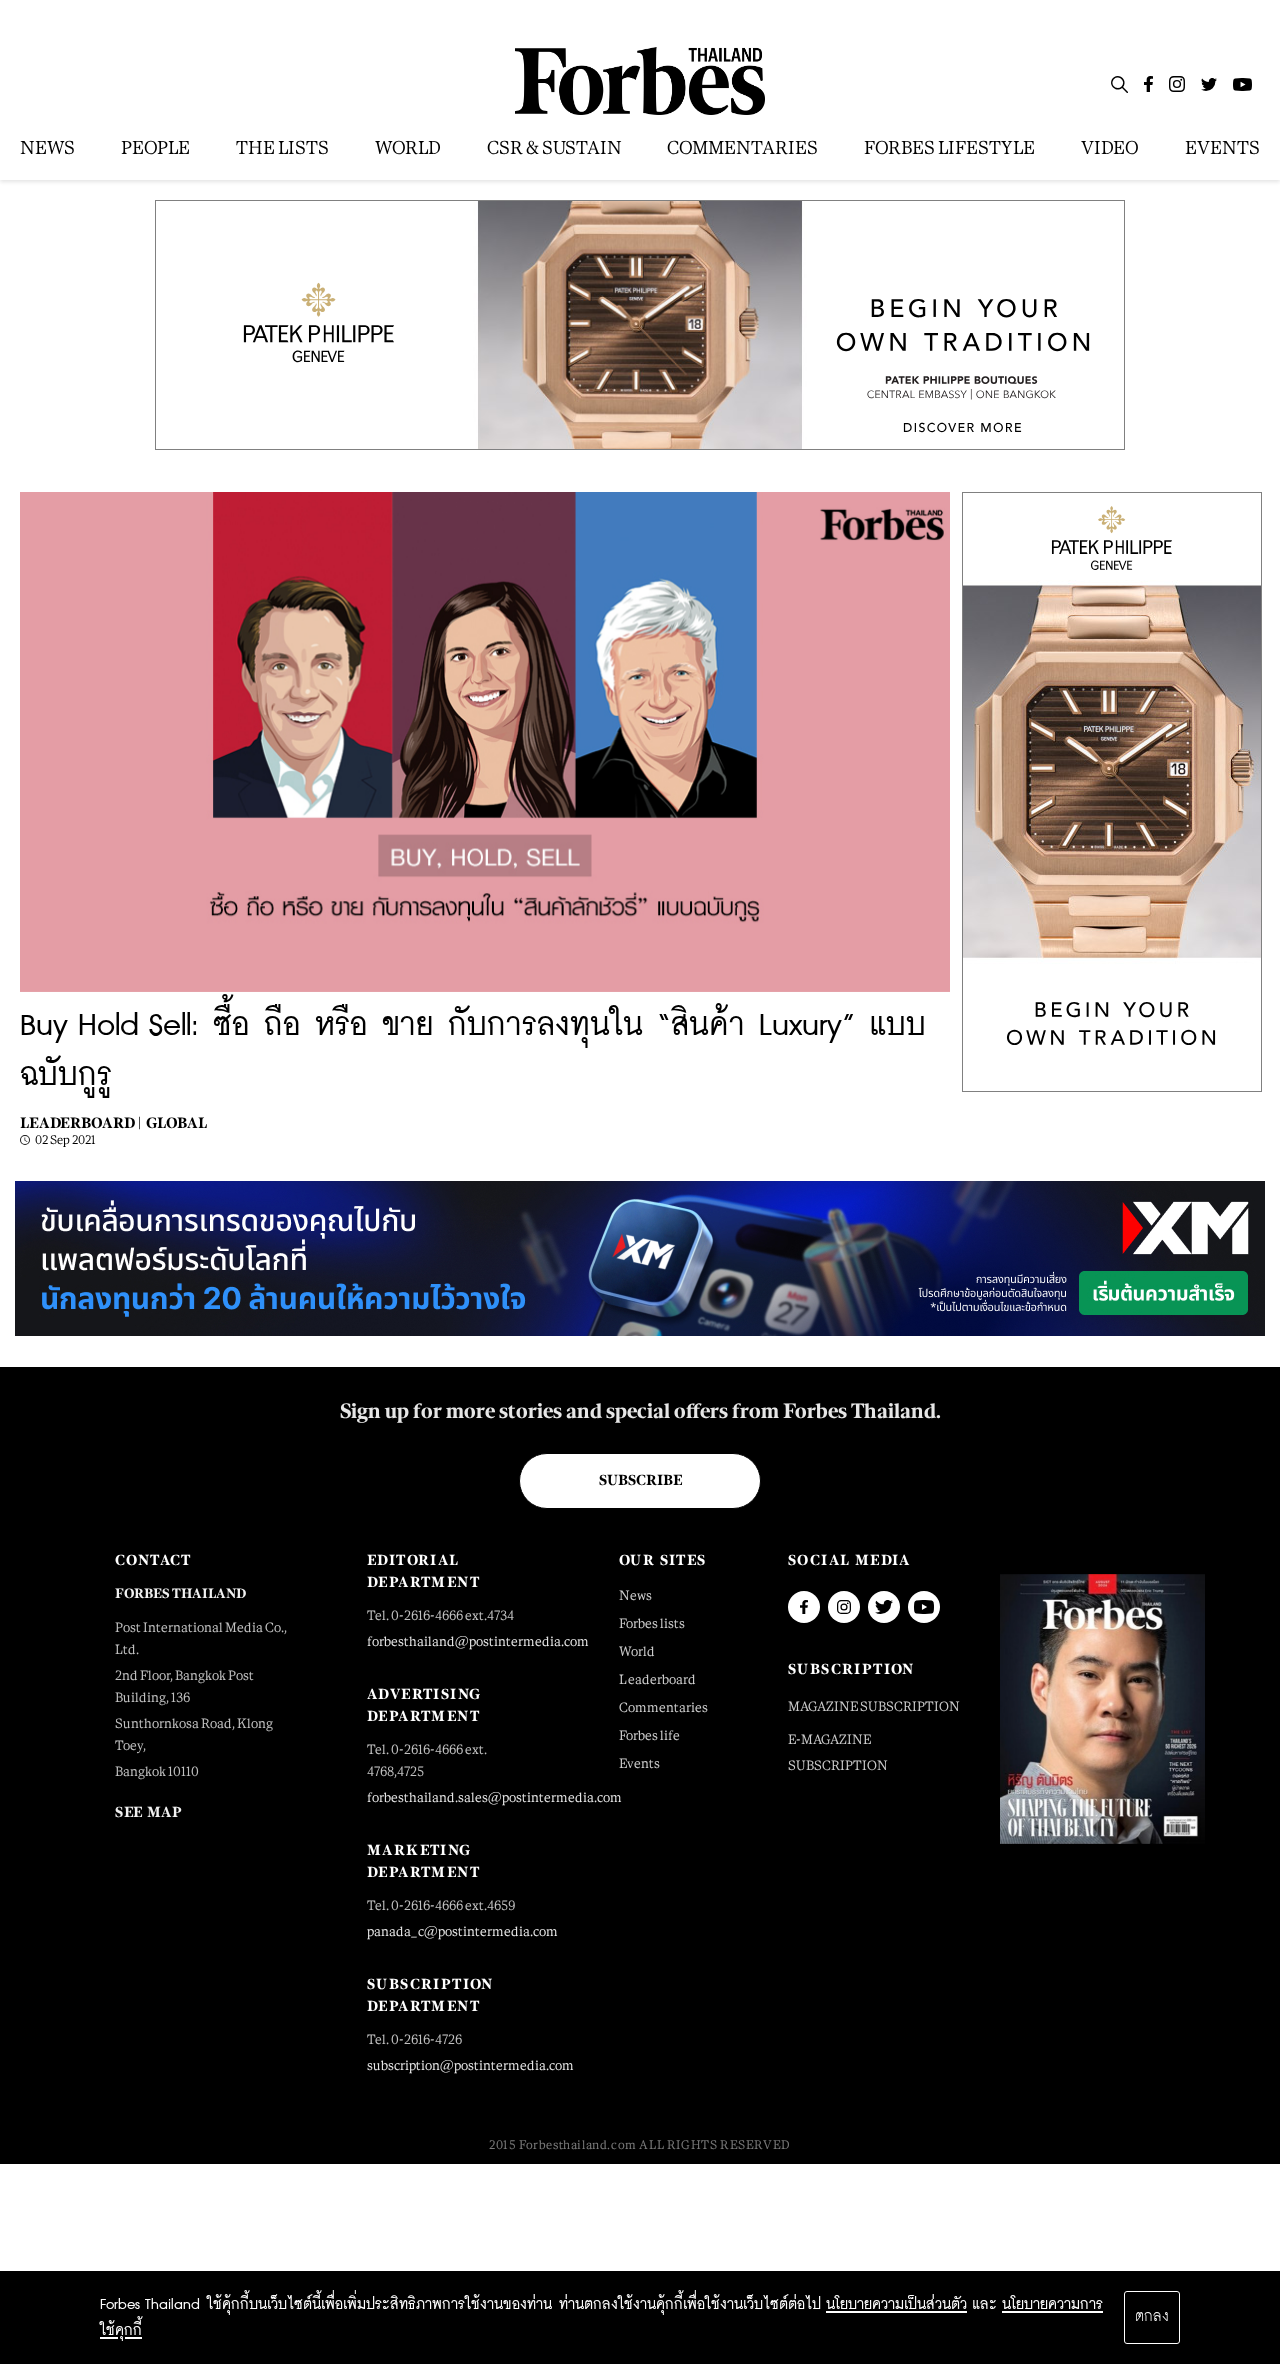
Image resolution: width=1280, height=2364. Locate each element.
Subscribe (640, 1480)
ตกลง (1152, 2317)
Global (176, 1122)
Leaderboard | (80, 1122)
